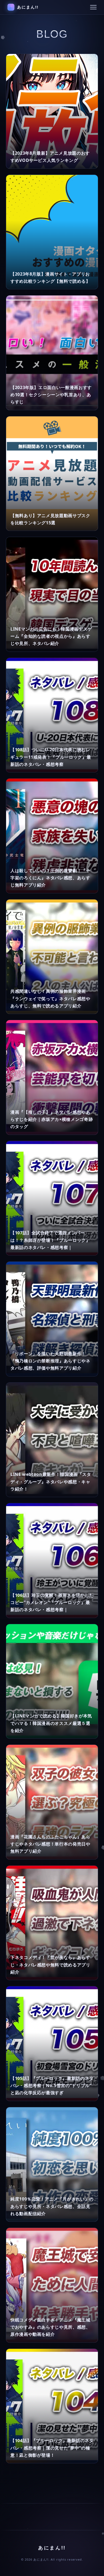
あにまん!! (28, 7)
